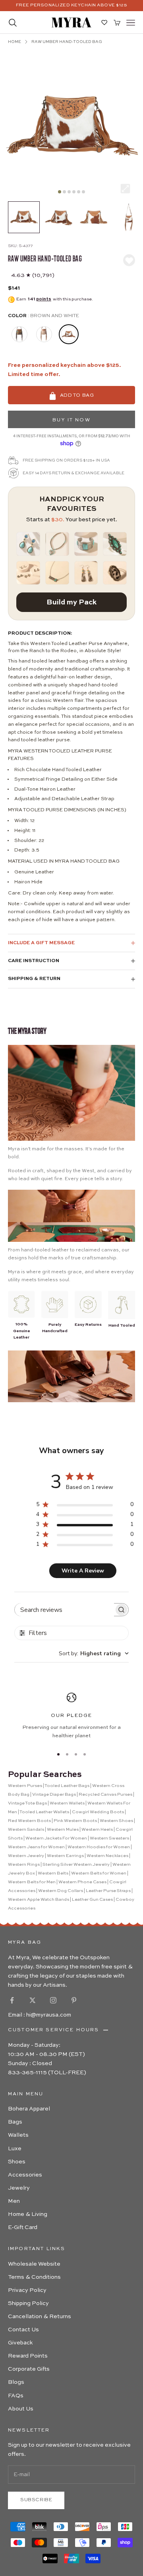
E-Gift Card (23, 2227)
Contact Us (23, 2330)
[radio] (19, 334)
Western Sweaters (109, 1838)
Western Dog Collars (61, 1891)
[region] (71, 1716)
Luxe (15, 2149)
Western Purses (25, 1786)
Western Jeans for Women (36, 1847)
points (44, 299)
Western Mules (63, 1830)
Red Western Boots (29, 1821)
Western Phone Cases (82, 1882)
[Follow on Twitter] (33, 2000)
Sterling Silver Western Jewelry (76, 1865)
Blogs (16, 2382)
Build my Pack (71, 602)
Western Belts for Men (32, 1882)
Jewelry (19, 2188)
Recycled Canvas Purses (105, 1795)
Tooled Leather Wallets (44, 1812)
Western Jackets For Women (56, 1838)
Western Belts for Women (99, 1874)
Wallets (18, 2135)
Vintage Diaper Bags (54, 1795)
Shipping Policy (28, 2303)
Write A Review (83, 1571)
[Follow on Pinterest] (74, 2000)
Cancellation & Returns (40, 2317)
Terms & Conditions (34, 2277)
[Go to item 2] (59, 217)
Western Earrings (65, 1856)
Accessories (25, 2175)
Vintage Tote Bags (27, 1803)
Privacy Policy (27, 2290)
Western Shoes (116, 1821)
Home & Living (28, 2214)
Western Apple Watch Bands (39, 1900)
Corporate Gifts (29, 2369)
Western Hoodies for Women (99, 1847)
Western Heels (97, 1830)
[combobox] (94, 1653)
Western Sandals (26, 1830)
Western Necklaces (107, 1856)
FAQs (16, 2396)
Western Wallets (67, 1803)
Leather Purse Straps (108, 1891)
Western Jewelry (26, 1856)
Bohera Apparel (29, 2109)
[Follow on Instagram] (53, 2000)
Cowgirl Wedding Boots (98, 1812)
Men (14, 2201)
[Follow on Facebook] (12, 2000)
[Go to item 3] (94, 217)
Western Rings (24, 1865)
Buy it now (71, 420)
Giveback (20, 2343)
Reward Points (28, 2356)
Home (14, 42)
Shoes (17, 2162)
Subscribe (36, 2500)
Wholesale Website (34, 2264)
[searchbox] (64, 1610)
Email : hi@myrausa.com (40, 2015)
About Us (21, 2409)
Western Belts (53, 1874)
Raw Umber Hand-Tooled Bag (67, 42)
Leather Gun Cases (92, 1900)
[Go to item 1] (24, 217)
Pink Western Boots (75, 1821)
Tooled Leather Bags (67, 1786)
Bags (15, 2122)
